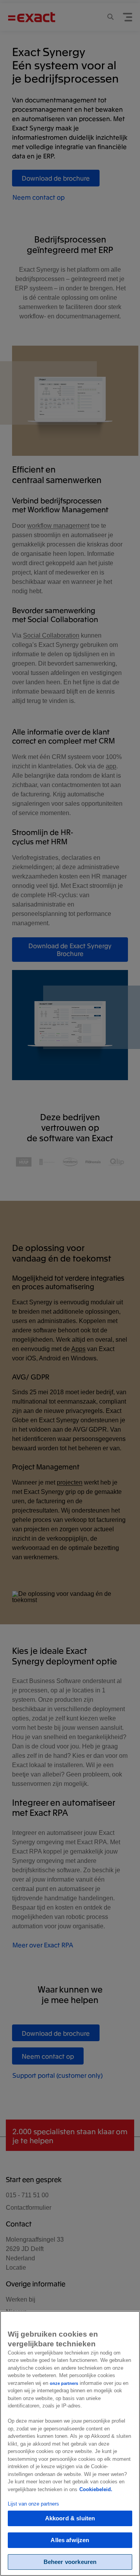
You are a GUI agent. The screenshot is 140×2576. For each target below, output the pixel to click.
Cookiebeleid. (96, 2489)
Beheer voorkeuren (70, 2562)
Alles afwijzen (70, 2540)
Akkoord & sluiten (70, 2518)
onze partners (64, 2383)
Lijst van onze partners (33, 2504)
